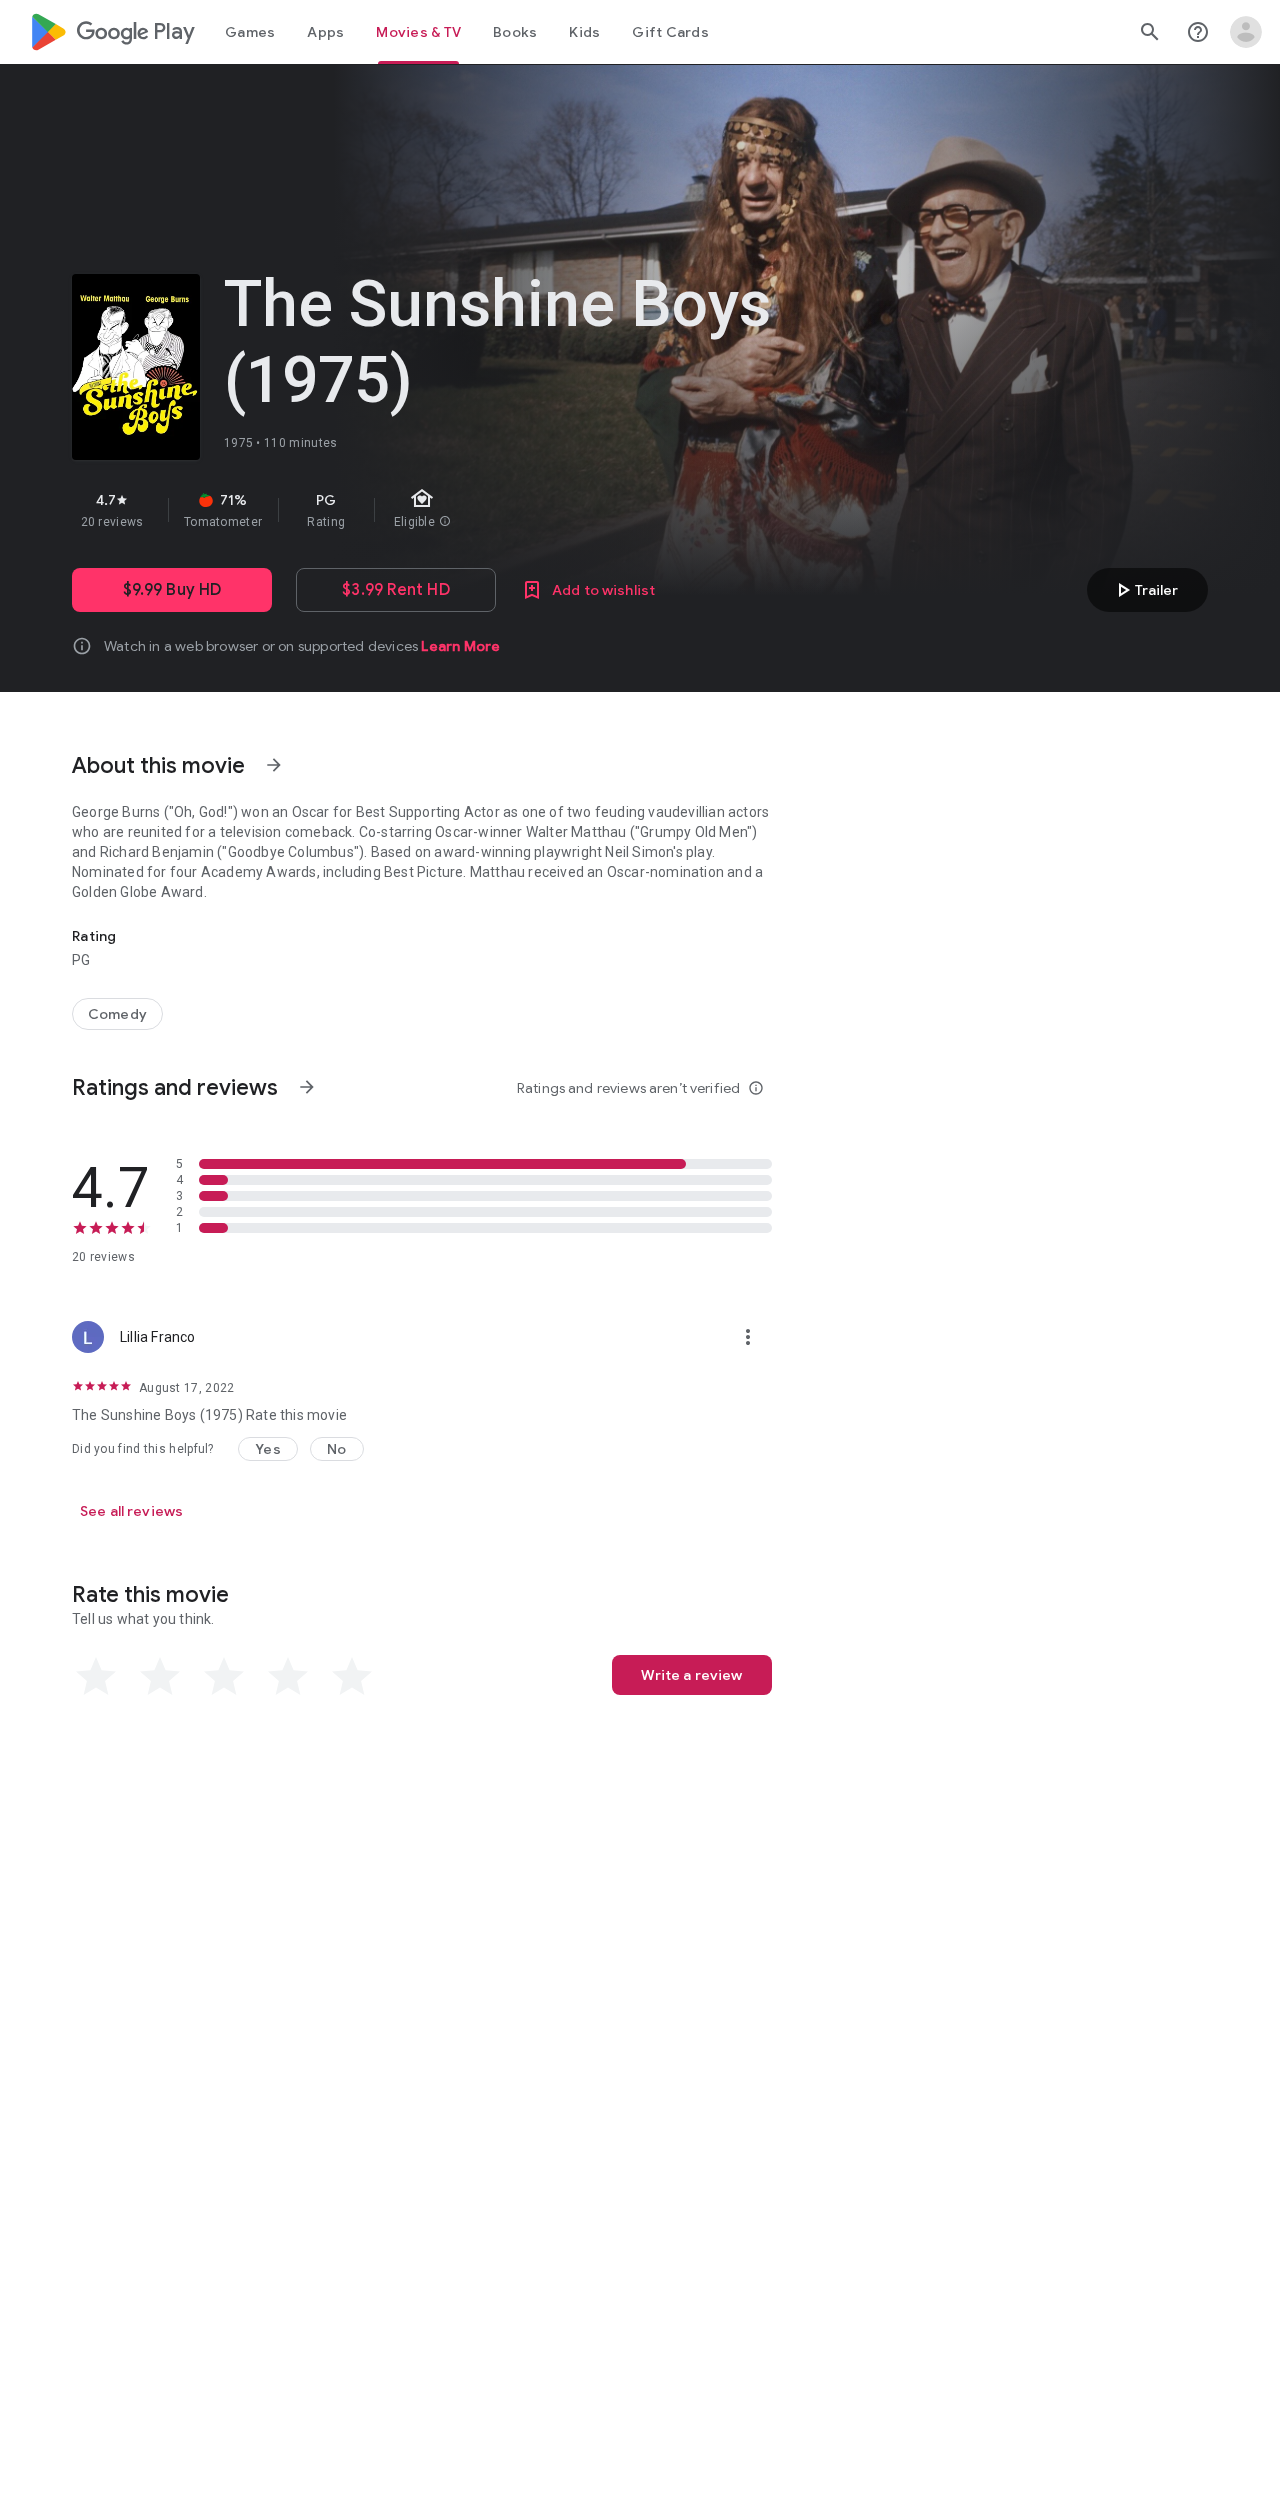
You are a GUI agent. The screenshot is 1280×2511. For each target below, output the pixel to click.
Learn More (460, 646)
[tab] (250, 32)
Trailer (1144, 590)
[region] (428, 510)
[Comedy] (117, 1014)
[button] (268, 1449)
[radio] (96, 1677)
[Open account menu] (1246, 32)
